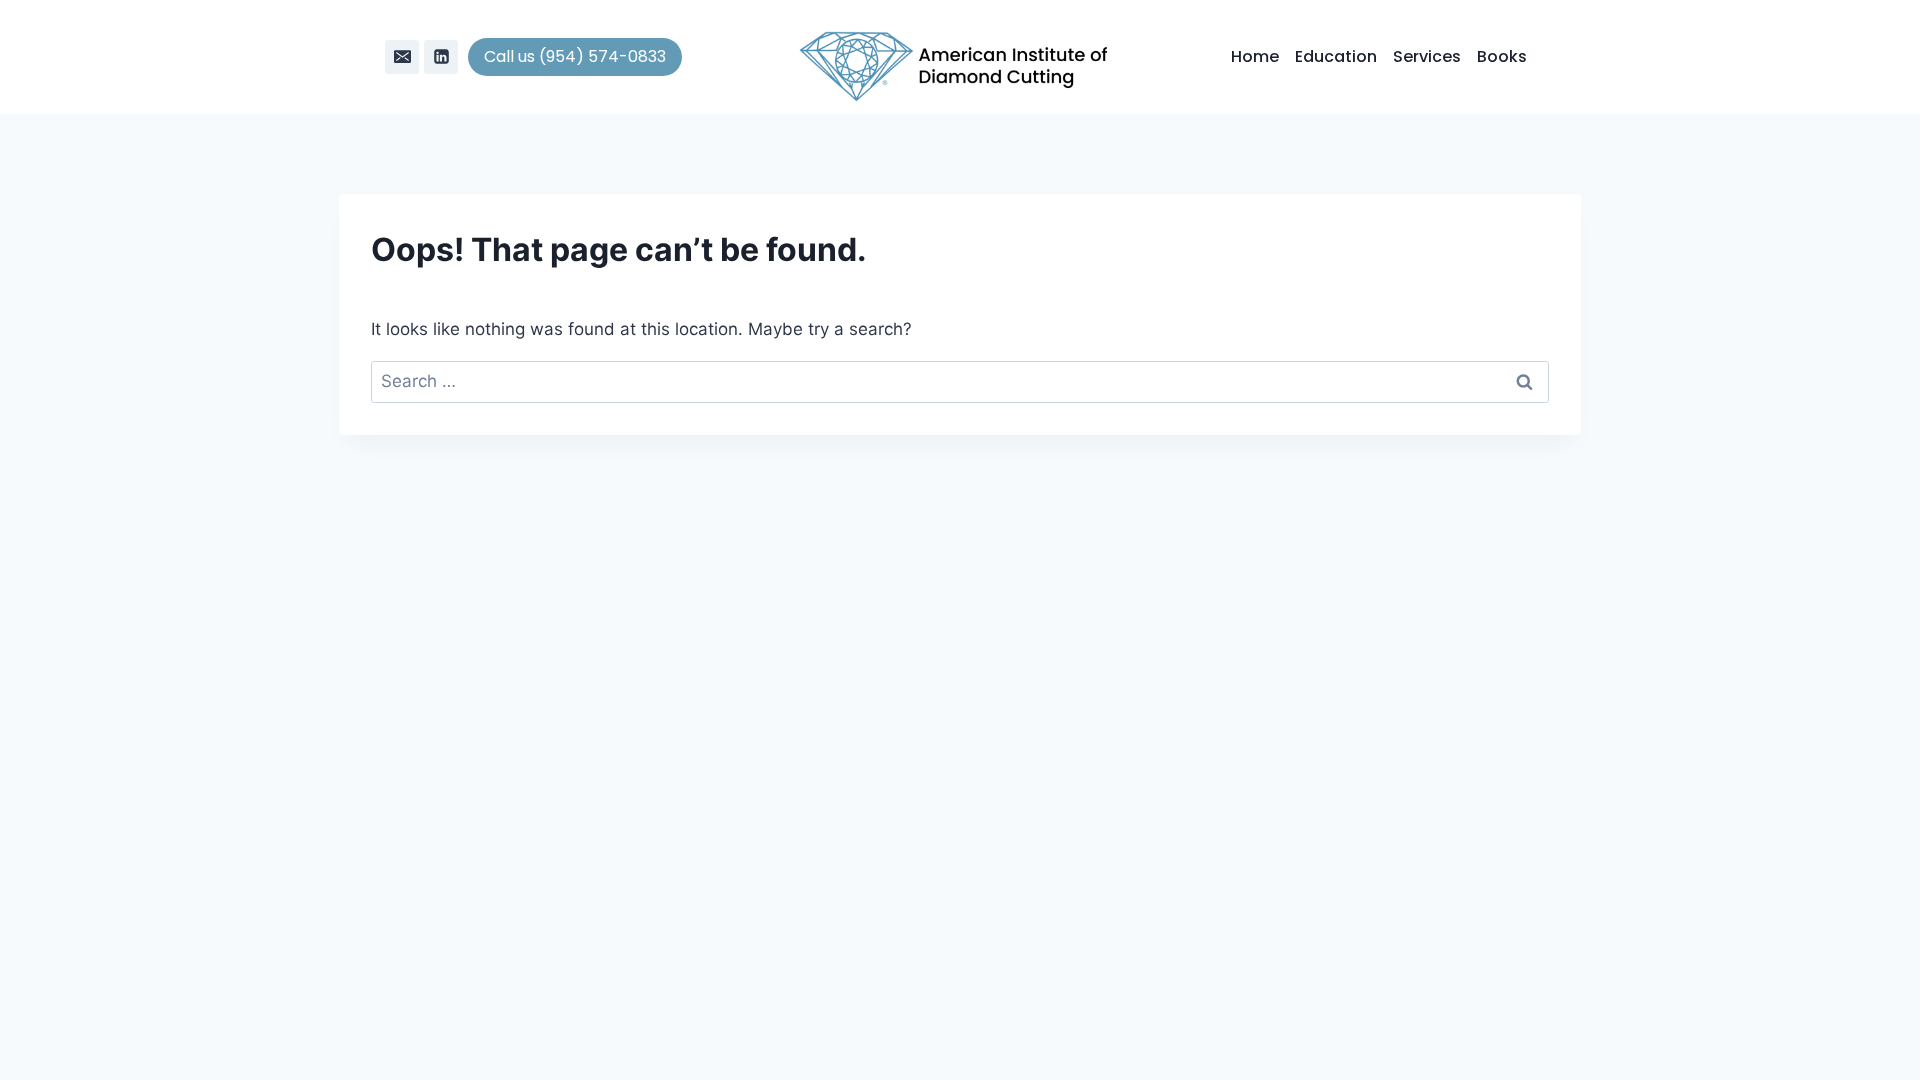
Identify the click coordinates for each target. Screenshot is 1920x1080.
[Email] (402, 57)
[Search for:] (960, 381)
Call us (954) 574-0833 (575, 56)
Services (1427, 56)
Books (1502, 56)
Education (1336, 56)
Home (1255, 56)
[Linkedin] (441, 57)
